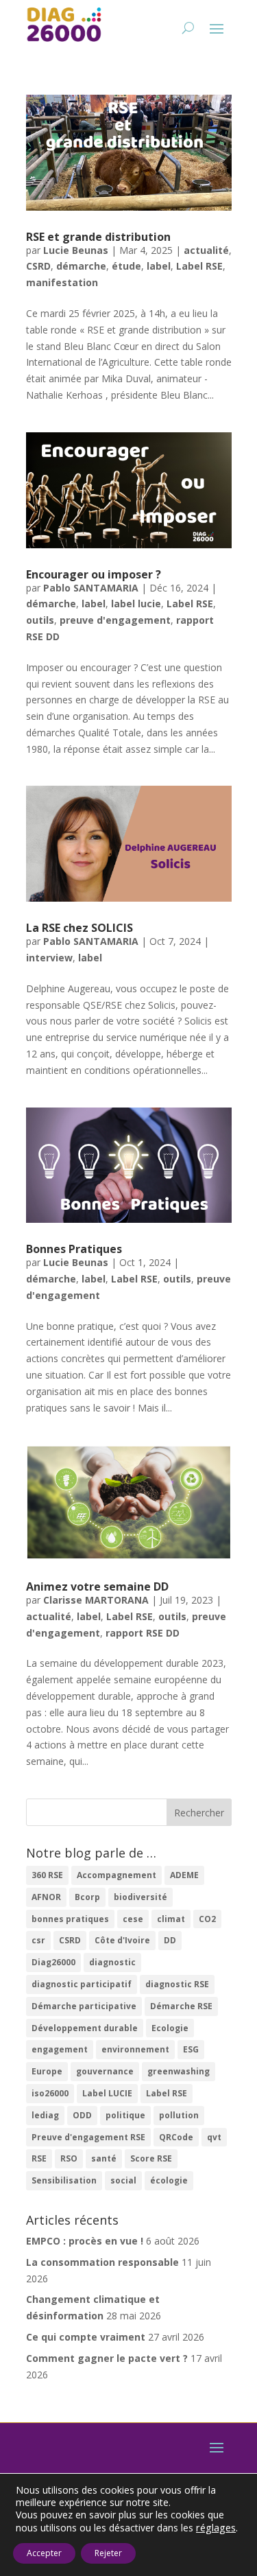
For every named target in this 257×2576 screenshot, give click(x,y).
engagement (60, 2049)
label (159, 266)
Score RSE (151, 2158)
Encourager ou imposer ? (94, 574)
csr (38, 1940)
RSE (39, 2158)
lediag (45, 2115)
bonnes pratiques (70, 1919)
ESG (191, 2049)
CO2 (207, 1919)
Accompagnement (117, 1875)
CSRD (38, 266)
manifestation (62, 282)
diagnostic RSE (177, 1984)
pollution (179, 2115)
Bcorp (87, 1897)
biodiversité (140, 1897)
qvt (214, 2137)
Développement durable (85, 2028)
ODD (82, 2115)
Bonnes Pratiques (74, 1249)
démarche (81, 266)
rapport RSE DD (143, 1633)
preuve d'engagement (115, 620)
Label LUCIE (107, 2093)
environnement (135, 2049)
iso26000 (50, 2093)
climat (171, 1919)
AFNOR (46, 1897)
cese (133, 1919)
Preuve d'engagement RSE (88, 2137)
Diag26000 (53, 1962)
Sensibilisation (64, 2180)
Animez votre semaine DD (97, 1586)
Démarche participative (84, 2006)
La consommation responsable (102, 2262)
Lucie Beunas (76, 250)
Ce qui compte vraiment (86, 2337)
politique (125, 2115)
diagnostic (112, 1962)
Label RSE (199, 266)
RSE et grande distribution (98, 237)
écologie (169, 2180)
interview (49, 958)
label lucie (136, 604)
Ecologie (170, 2028)
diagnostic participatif (82, 1984)
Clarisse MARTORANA (96, 1600)
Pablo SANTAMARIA (91, 588)
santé (104, 2158)
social (123, 2180)
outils (40, 620)
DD (170, 1940)
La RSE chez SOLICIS (79, 928)
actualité (206, 250)
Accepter (44, 2553)
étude (126, 266)
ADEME (184, 1875)
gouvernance (105, 2071)
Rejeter (108, 2553)
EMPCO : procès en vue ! (85, 2241)
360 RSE (47, 1875)
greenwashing (179, 2071)
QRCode (176, 2137)
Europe (47, 2071)
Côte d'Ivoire (122, 1940)
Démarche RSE (181, 2006)
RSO (69, 2158)
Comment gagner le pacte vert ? (107, 2358)
